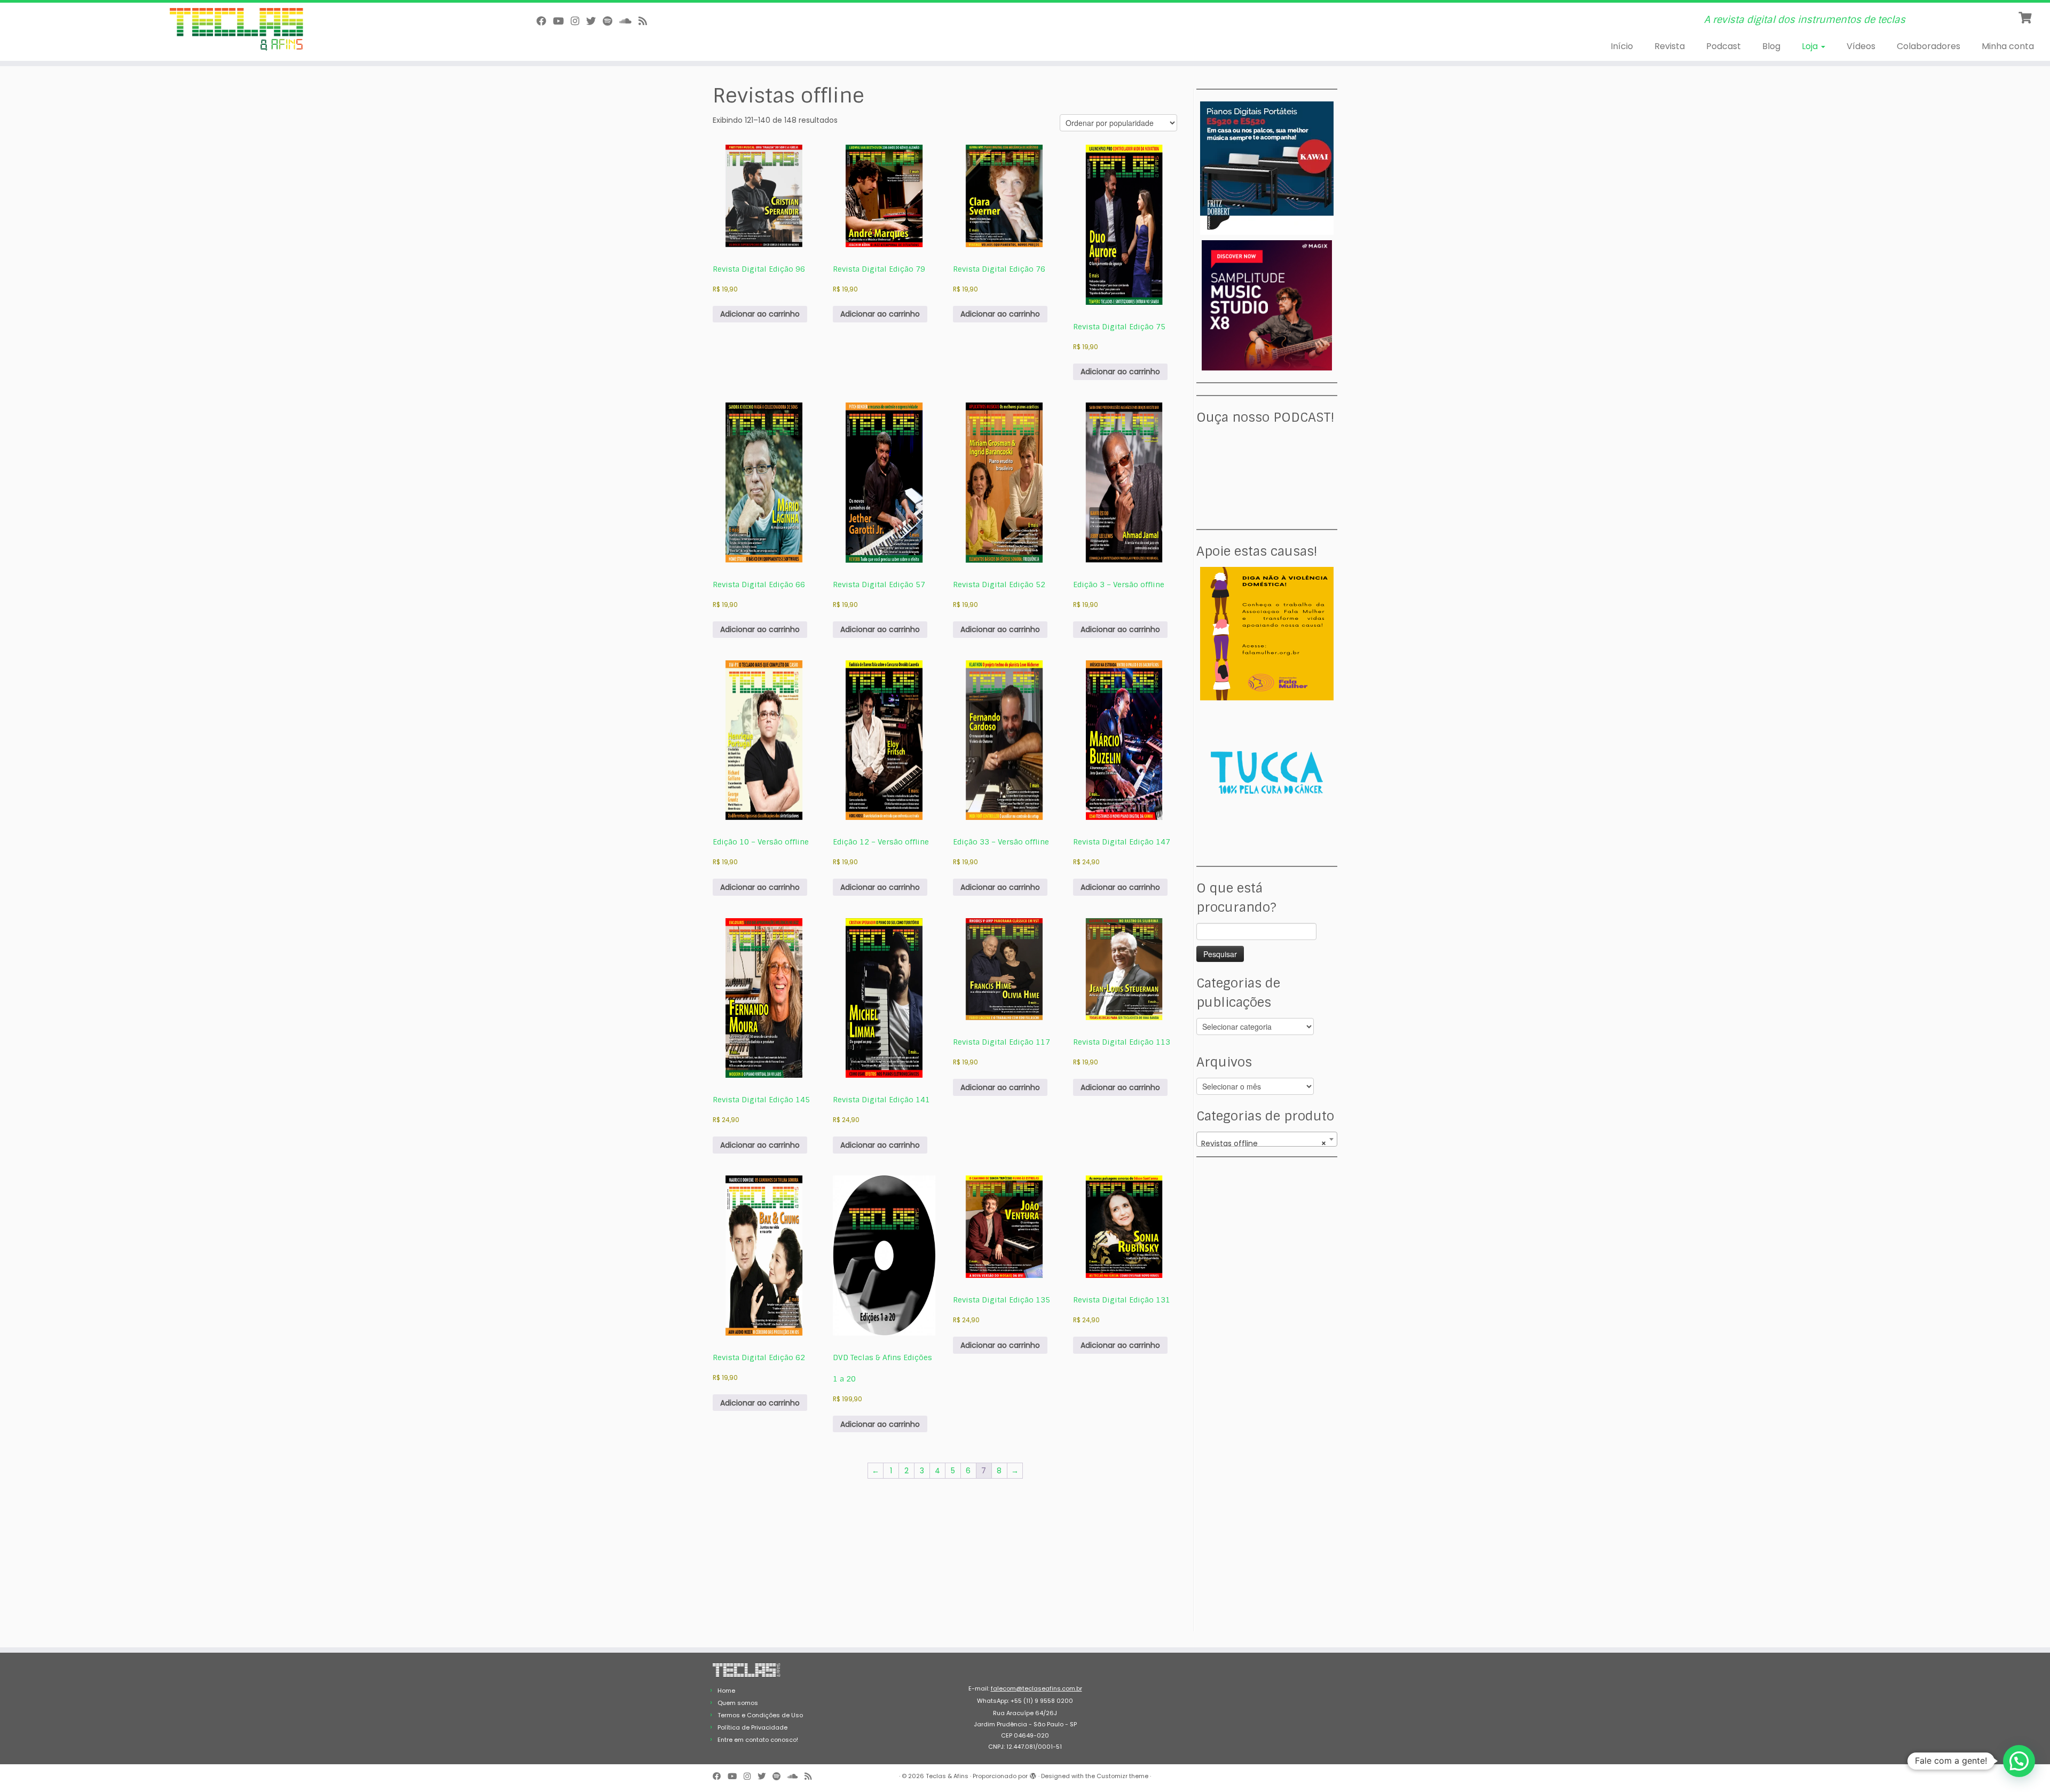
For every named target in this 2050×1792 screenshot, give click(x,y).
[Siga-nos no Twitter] (594, 21)
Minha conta (2008, 46)
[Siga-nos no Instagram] (578, 21)
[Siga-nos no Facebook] (545, 21)
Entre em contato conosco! (758, 1740)
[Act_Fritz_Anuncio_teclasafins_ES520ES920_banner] (1267, 168)
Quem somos (738, 1703)
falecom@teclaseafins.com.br (1036, 1688)
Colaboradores (1929, 46)
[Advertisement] (1268, 1236)
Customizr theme (1122, 1776)
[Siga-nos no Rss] (646, 21)
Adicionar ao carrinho (760, 314)
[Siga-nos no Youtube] (562, 21)
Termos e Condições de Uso (760, 1715)
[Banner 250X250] (1267, 633)
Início (1622, 46)
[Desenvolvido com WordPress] (1033, 1774)
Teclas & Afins (947, 1776)
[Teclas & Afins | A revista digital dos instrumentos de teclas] (236, 30)
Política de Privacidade (752, 1727)
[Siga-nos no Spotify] (611, 21)
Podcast (1724, 46)
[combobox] (1267, 1139)
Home (726, 1691)
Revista (1670, 46)
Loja (1811, 46)
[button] (2019, 1761)
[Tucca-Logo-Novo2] (1267, 772)
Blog (1771, 46)
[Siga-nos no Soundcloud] (629, 21)
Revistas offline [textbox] (1264, 1143)
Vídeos (1861, 46)
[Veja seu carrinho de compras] (2026, 17)
